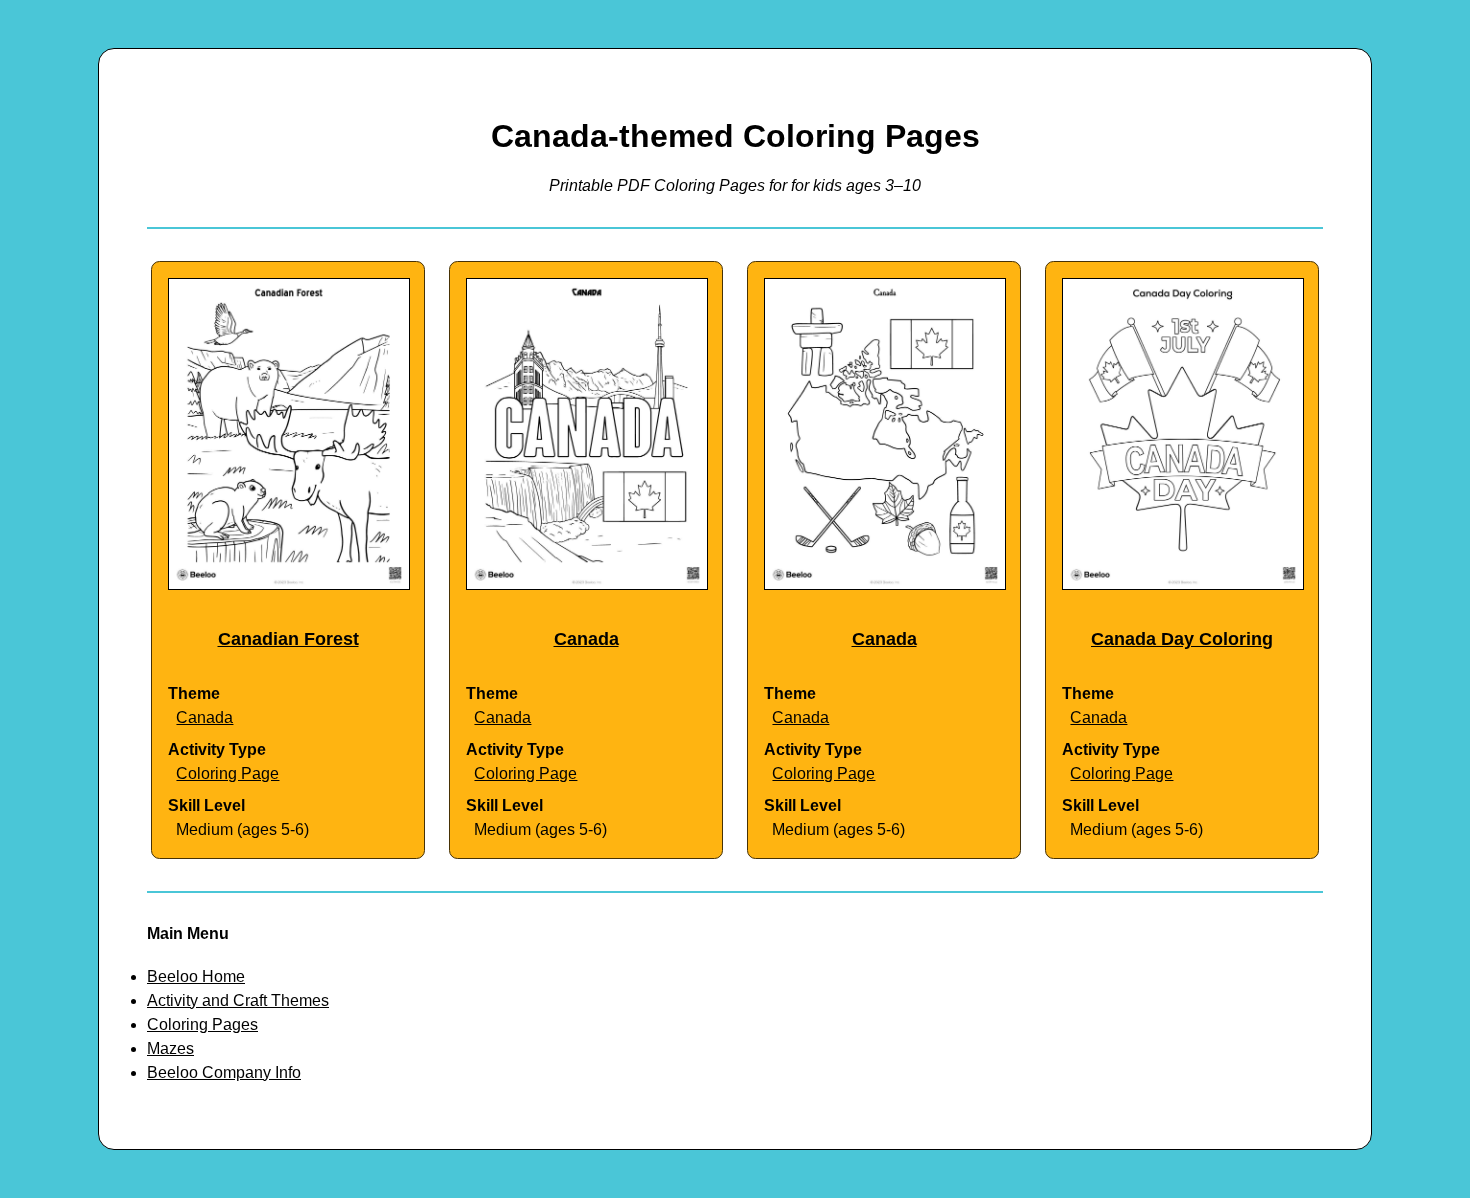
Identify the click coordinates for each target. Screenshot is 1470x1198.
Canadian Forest (288, 639)
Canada (204, 717)
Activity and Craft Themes (238, 1000)
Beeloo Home (196, 976)
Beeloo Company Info (224, 1072)
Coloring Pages (202, 1024)
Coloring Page (227, 773)
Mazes (170, 1048)
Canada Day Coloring (1182, 639)
